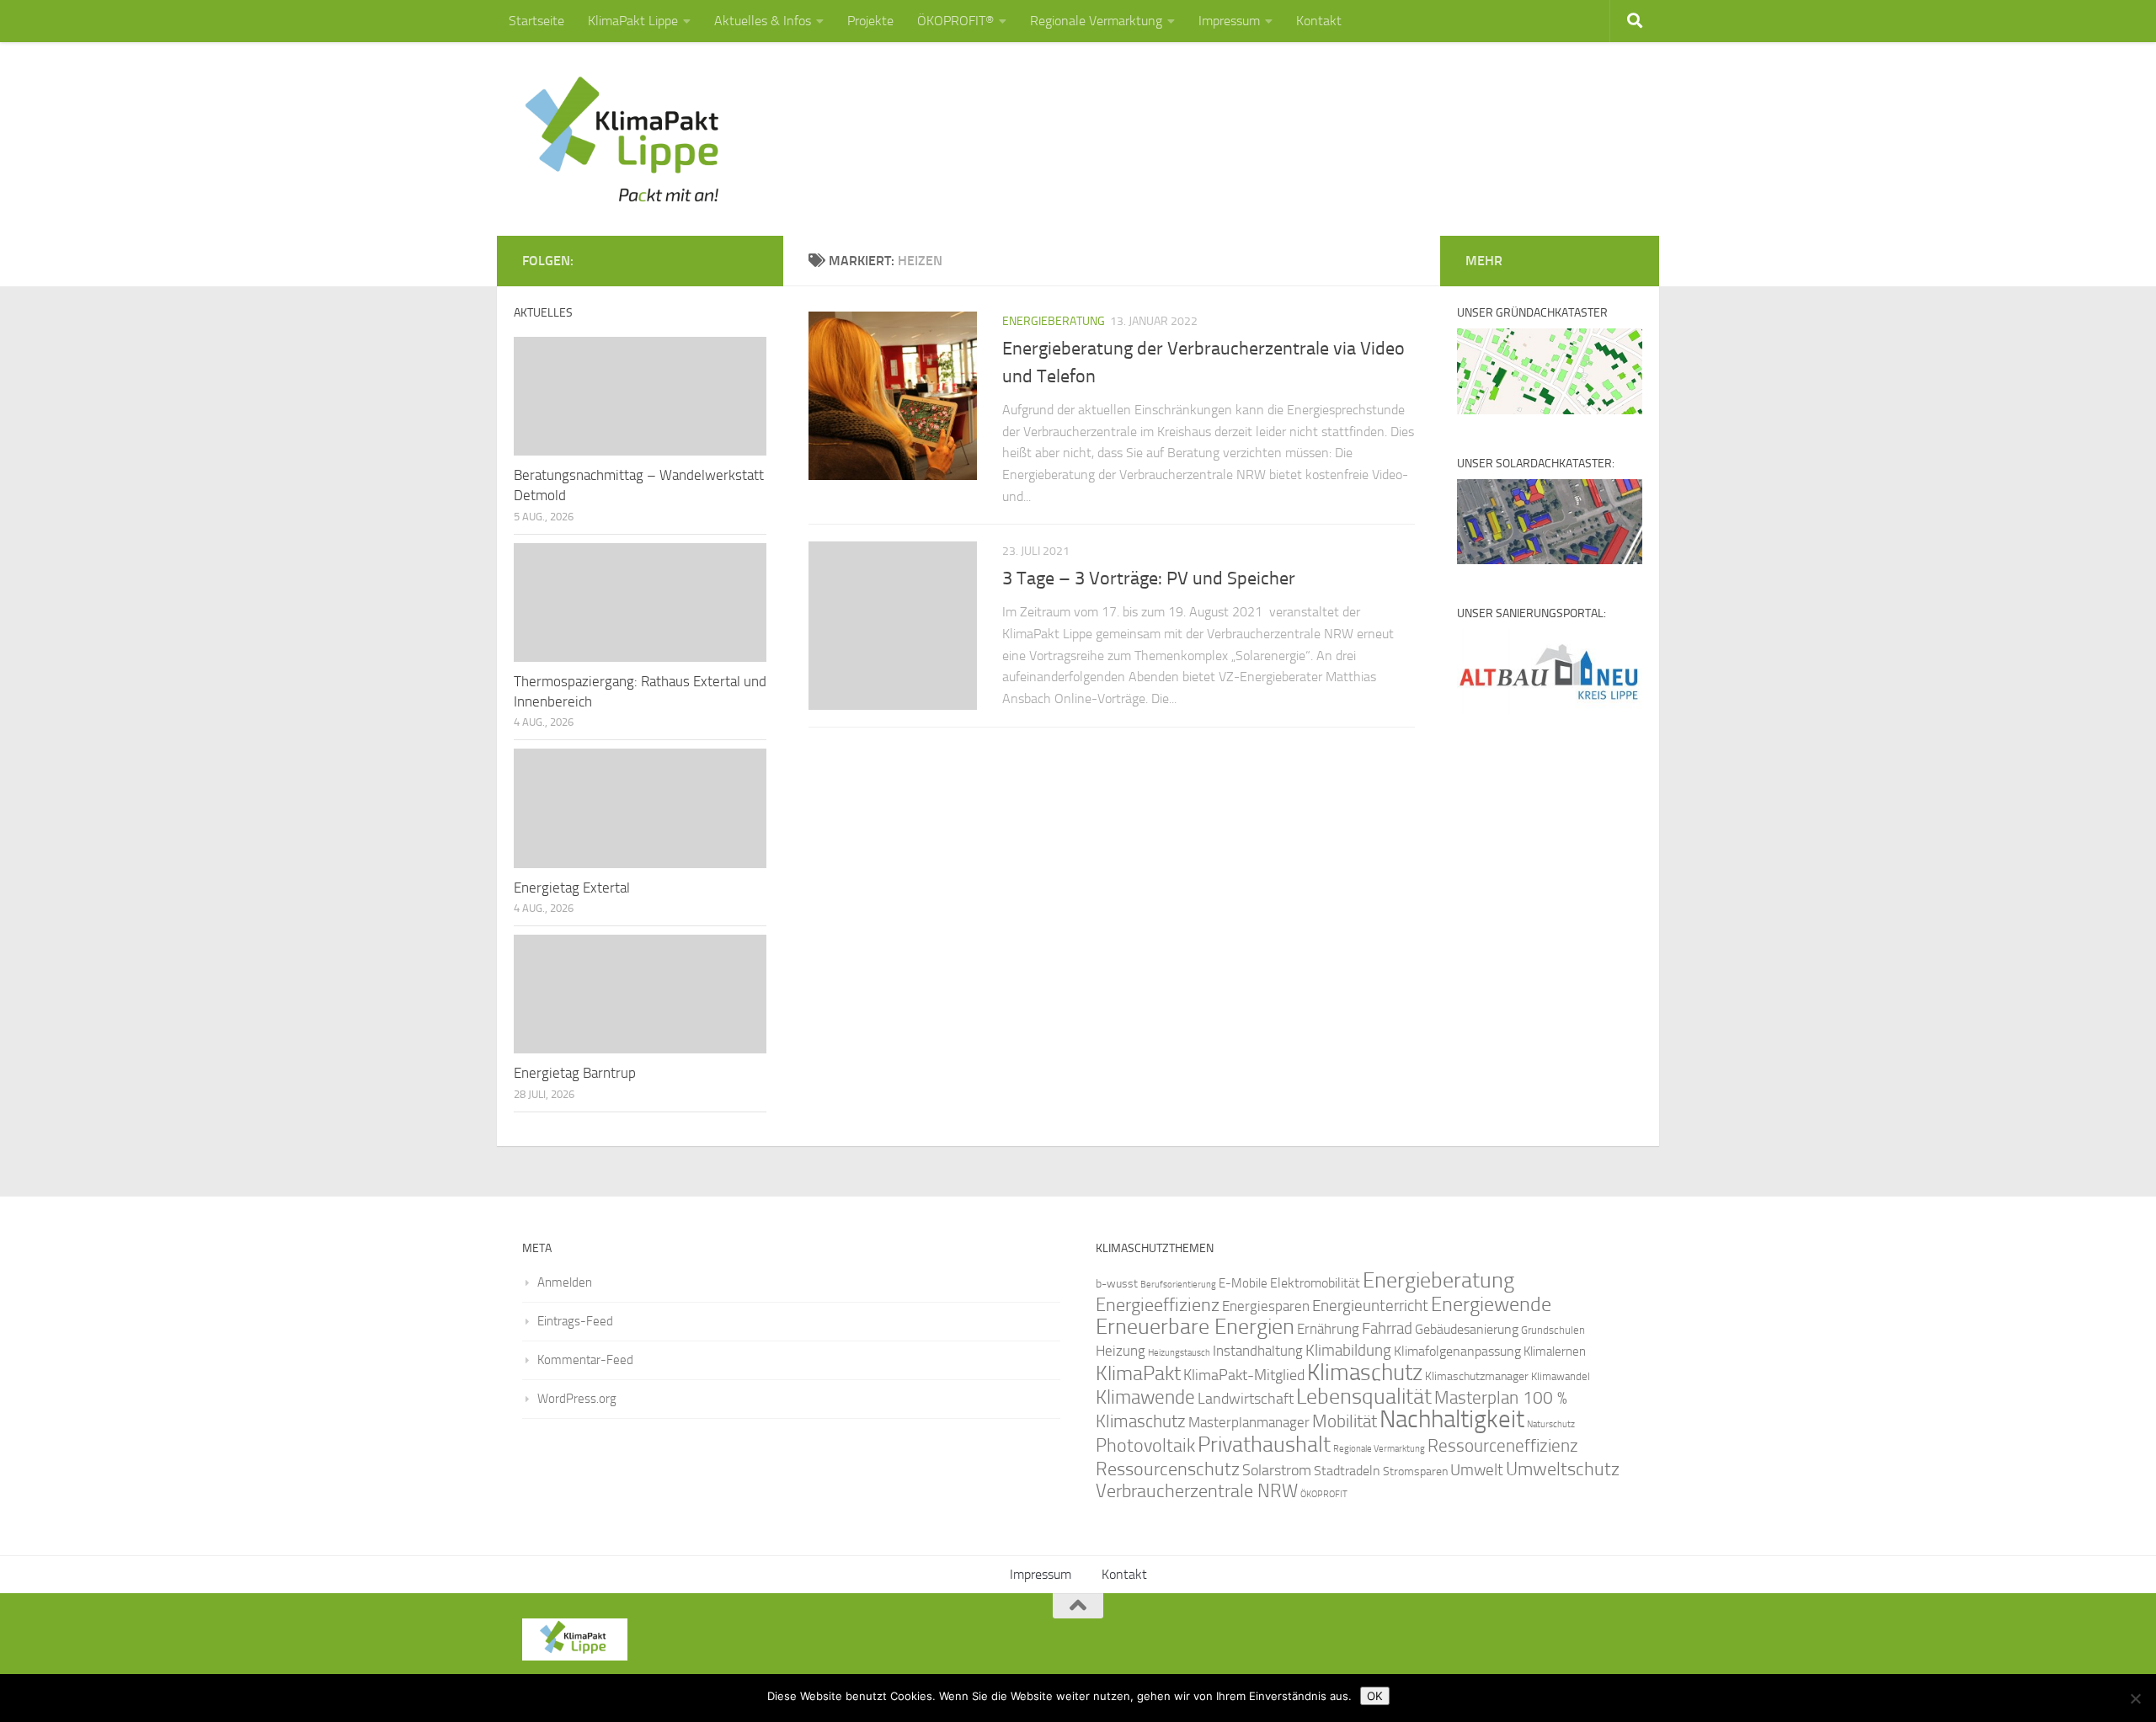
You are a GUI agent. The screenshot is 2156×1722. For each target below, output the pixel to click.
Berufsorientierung (1178, 1284)
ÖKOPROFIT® (955, 21)
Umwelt (1477, 1470)
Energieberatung (1054, 321)
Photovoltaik (1145, 1446)
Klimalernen (1555, 1351)
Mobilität (1345, 1421)
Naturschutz (1551, 1424)
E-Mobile (1243, 1283)
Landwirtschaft (1246, 1399)
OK (1375, 1696)
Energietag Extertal (572, 888)
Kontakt (1319, 21)
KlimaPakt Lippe (633, 21)
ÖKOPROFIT (1324, 1494)
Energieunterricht (1370, 1306)
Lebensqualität (1364, 1397)
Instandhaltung (1258, 1351)
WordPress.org (577, 1399)
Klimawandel (1561, 1376)
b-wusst (1117, 1284)
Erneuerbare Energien (1195, 1327)
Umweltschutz (1563, 1469)
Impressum (1229, 21)
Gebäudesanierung (1467, 1329)
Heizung (1121, 1351)
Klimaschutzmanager (1477, 1376)
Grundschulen (1553, 1330)
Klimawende (1145, 1397)
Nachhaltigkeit (1452, 1419)
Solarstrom (1277, 1470)
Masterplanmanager (1249, 1423)
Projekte (870, 21)
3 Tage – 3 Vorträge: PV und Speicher (1149, 578)
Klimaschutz (1365, 1373)
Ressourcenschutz (1168, 1469)
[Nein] (2135, 1698)
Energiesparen (1266, 1306)
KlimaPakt (1138, 1373)
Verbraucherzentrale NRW (1197, 1491)
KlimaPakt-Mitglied (1244, 1375)
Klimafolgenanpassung (1457, 1351)
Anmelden (565, 1282)
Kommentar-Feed (585, 1360)
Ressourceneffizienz (1503, 1445)
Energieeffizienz (1158, 1305)
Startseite (536, 21)
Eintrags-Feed (575, 1321)
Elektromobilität (1315, 1283)
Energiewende (1491, 1304)
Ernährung (1328, 1329)
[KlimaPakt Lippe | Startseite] (623, 139)
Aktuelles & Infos (763, 21)
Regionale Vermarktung (1096, 21)
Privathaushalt (1264, 1445)
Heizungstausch (1179, 1352)
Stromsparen (1415, 1471)
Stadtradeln (1347, 1471)
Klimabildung (1348, 1351)
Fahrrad (1387, 1329)
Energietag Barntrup (575, 1073)
